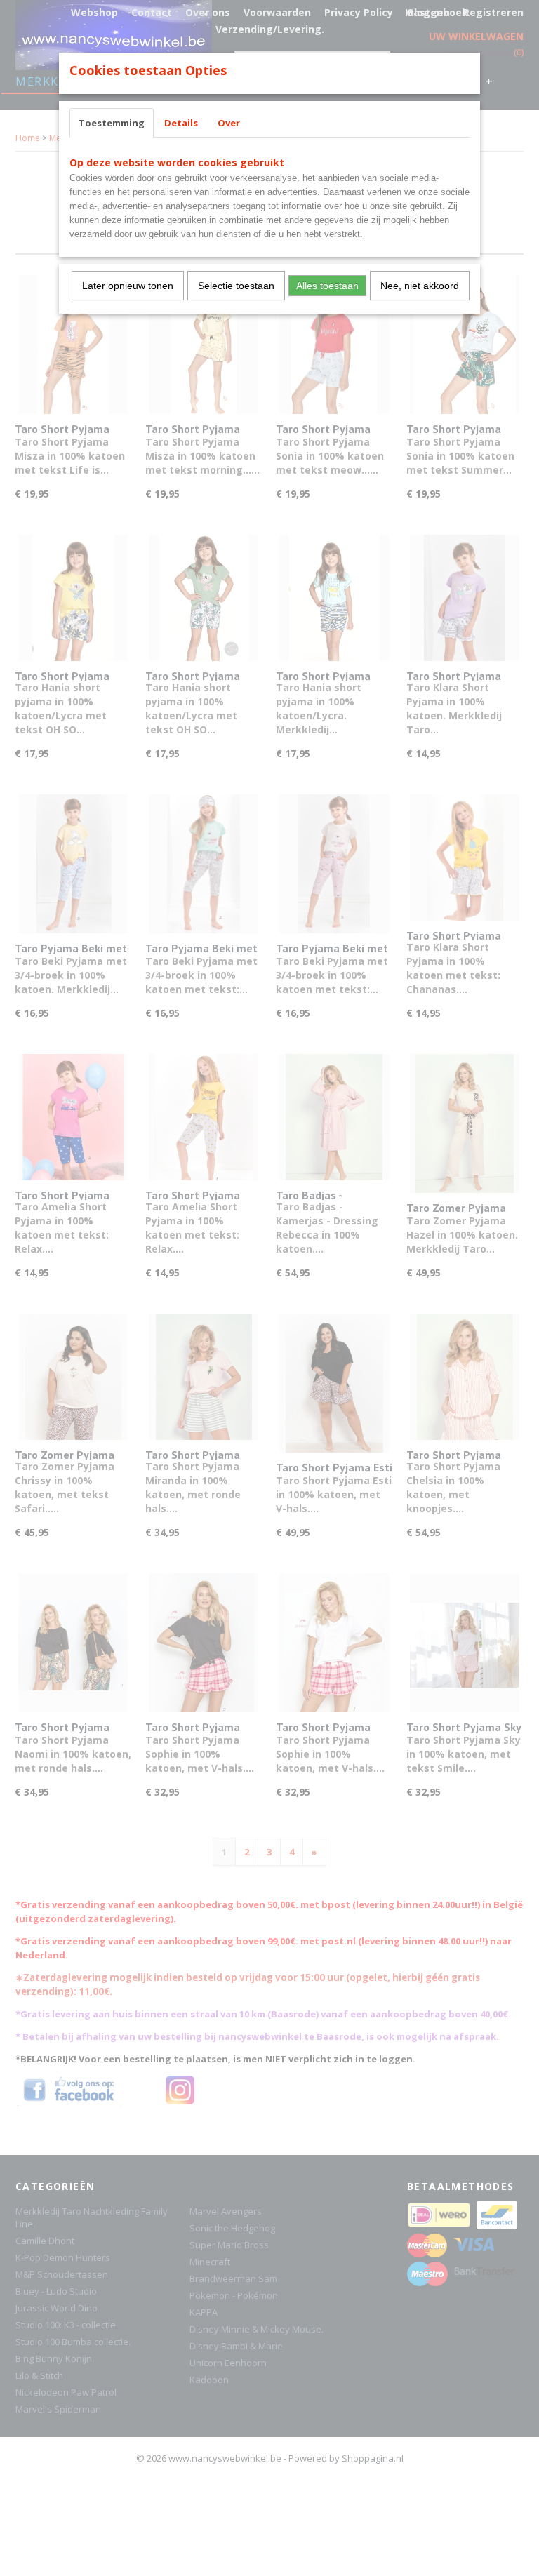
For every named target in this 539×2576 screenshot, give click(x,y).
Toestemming (112, 123)
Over (229, 123)
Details (181, 123)
